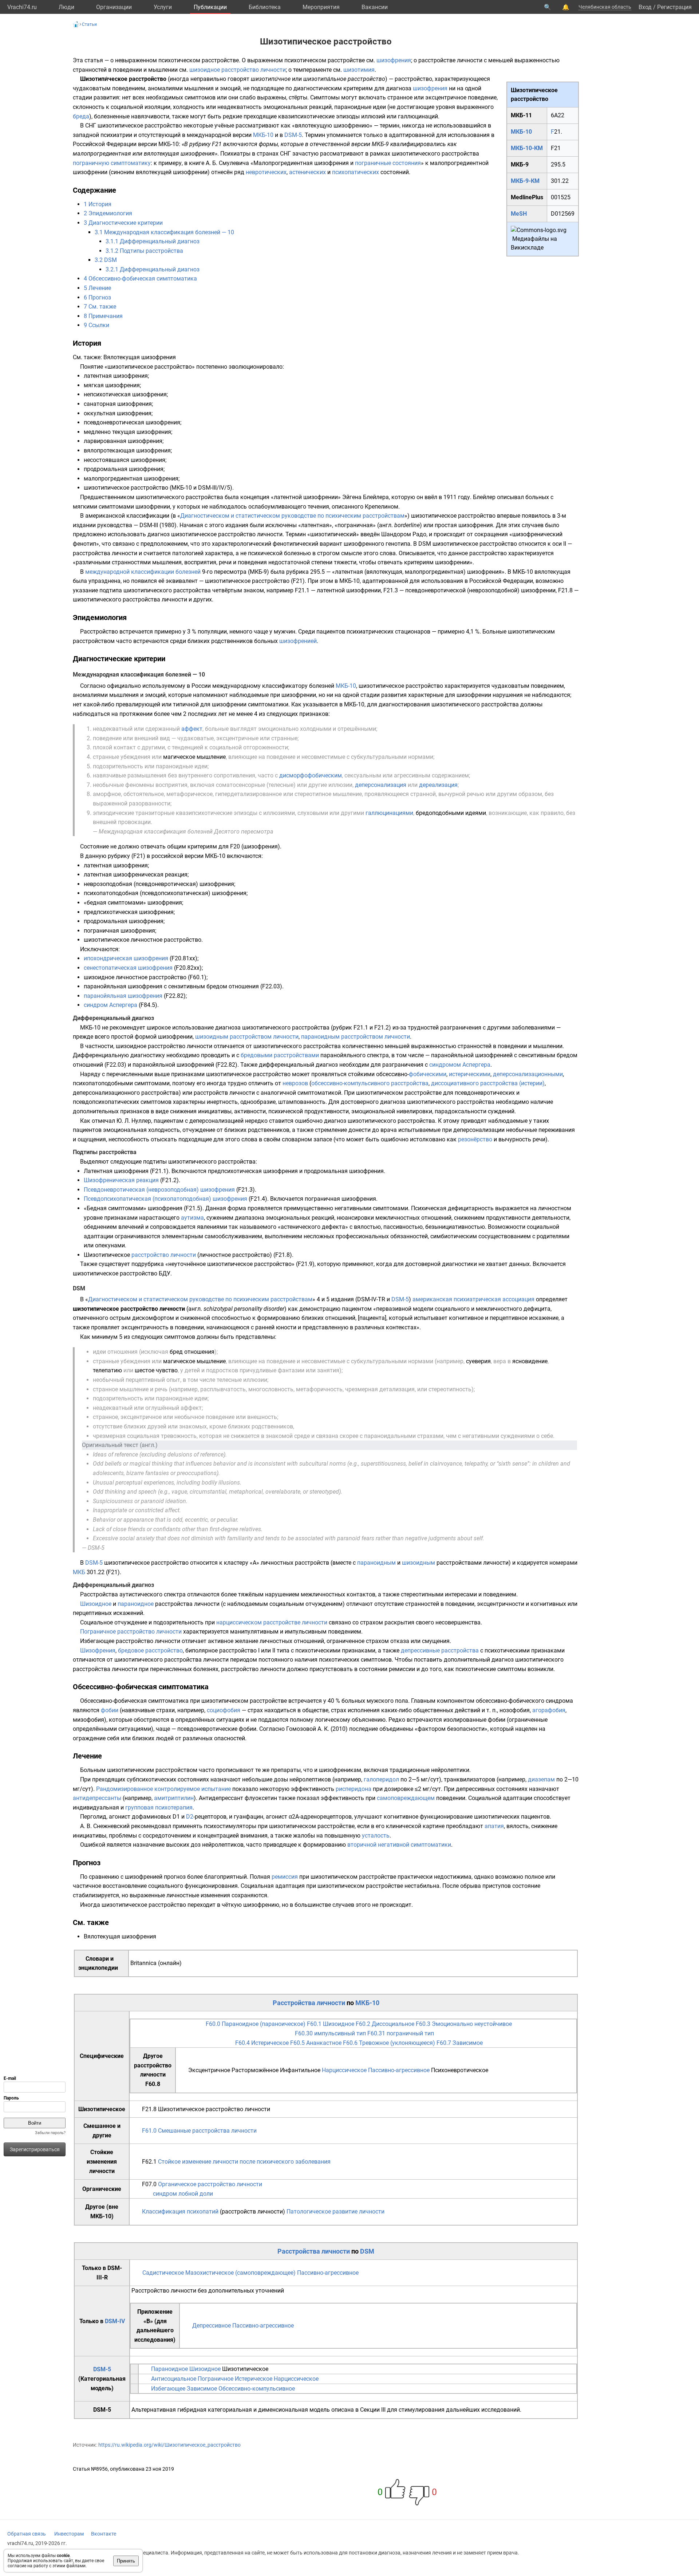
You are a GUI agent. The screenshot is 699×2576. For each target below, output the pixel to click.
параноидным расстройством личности (356, 1037)
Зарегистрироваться (35, 2149)
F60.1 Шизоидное (331, 2024)
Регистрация (674, 7)
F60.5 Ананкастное (316, 2043)
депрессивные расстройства (440, 1650)
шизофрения (394, 60)
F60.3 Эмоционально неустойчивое (464, 2024)
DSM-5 (293, 135)
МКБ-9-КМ (525, 181)
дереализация (438, 785)
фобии (110, 1710)
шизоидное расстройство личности (238, 70)
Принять (126, 2561)
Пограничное (216, 2379)
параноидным (376, 1563)
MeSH (519, 214)
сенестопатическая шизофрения (128, 968)
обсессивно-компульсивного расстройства (370, 1083)
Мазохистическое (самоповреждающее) (240, 2273)
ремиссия (285, 1877)
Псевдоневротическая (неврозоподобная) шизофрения (159, 1190)
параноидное (136, 1604)
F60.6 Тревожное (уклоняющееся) (389, 2043)
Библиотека (265, 7)
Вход (645, 7)
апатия (494, 1826)
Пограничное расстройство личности (131, 1632)
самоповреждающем (406, 1798)
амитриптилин (174, 1798)
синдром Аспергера (110, 1005)
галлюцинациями (389, 813)
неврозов (295, 1083)
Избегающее (168, 2389)
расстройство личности (164, 1255)
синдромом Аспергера (460, 1065)
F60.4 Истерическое (262, 2043)
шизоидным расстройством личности (247, 1037)
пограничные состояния (388, 163)
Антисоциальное (174, 2379)
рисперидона (354, 1789)
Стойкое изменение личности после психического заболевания (244, 2162)
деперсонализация (381, 785)
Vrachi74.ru (22, 7)
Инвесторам (69, 2534)
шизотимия (359, 70)
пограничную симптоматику (112, 163)
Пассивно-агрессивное (399, 2070)
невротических (266, 172)
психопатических (356, 172)
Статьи (89, 24)
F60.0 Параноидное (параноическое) (256, 2024)
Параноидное (169, 2369)
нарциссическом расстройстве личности (272, 1622)
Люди (66, 7)
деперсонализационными (528, 1074)
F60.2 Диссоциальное (385, 2024)
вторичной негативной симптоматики (399, 1845)
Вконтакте (104, 2534)
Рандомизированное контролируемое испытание (163, 1789)
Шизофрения (98, 1650)
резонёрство (475, 1139)
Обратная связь (27, 2534)
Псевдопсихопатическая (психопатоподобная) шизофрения (165, 1199)
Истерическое (254, 2379)
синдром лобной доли (183, 2194)
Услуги (163, 7)
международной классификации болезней (143, 572)
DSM (367, 2251)
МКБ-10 (521, 132)
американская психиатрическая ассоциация (473, 1299)
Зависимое (202, 2389)
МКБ (79, 1572)
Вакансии (375, 7)
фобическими (428, 1074)
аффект (192, 729)
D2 (190, 1817)
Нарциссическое (344, 2070)
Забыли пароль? (50, 2133)
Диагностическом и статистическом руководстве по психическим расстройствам (292, 516)
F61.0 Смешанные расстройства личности (199, 2131)
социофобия (224, 1710)
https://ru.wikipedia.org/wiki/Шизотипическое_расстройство (169, 2445)
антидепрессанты (97, 1798)
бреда (81, 116)
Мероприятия (321, 7)
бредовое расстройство (150, 1650)
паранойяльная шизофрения (123, 996)
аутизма (192, 1218)
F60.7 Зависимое (460, 2043)
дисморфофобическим (311, 775)
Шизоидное (96, 1604)
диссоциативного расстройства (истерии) (488, 1083)
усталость (376, 1836)
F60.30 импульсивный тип (330, 2033)
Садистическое (163, 2273)
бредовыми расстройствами (280, 1055)
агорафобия (549, 1710)
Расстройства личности (309, 2003)
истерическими (470, 1074)
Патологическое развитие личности (335, 2212)
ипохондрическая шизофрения (126, 958)
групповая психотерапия (159, 1807)
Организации (114, 7)
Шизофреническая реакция (121, 1180)
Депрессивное (212, 2326)
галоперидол (381, 1779)
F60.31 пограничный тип (401, 2033)
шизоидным (418, 1563)
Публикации (210, 7)
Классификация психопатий (180, 2212)
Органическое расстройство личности (210, 2184)
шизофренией (298, 641)
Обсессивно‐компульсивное (257, 2389)
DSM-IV (115, 2321)
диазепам (541, 1779)
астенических (307, 172)
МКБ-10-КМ (527, 148)
